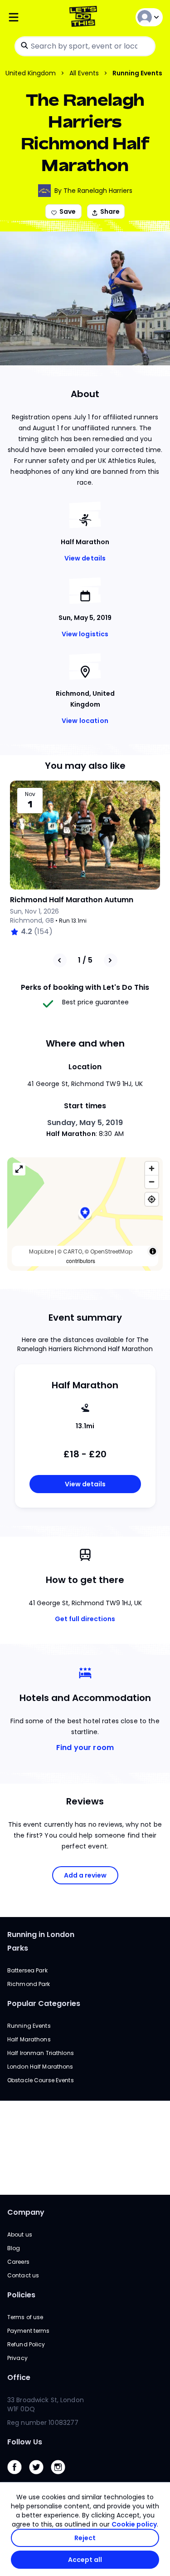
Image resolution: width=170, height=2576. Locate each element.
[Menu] (33, 17)
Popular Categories (44, 2003)
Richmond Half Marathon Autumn (72, 900)
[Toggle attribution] (153, 1251)
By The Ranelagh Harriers (93, 191)
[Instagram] (62, 2476)
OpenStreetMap (111, 1251)
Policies (21, 2295)
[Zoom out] (152, 1182)
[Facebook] (18, 2476)
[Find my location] (152, 1199)
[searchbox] (85, 46)
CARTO (73, 1251)
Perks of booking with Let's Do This (85, 987)
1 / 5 (85, 960)
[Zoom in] (152, 1168)
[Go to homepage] (85, 17)
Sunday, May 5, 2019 (85, 1123)
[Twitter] (40, 2476)
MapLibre (41, 1251)
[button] (85, 1214)
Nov (30, 794)
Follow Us (25, 2442)
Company (26, 2212)
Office (19, 2377)
